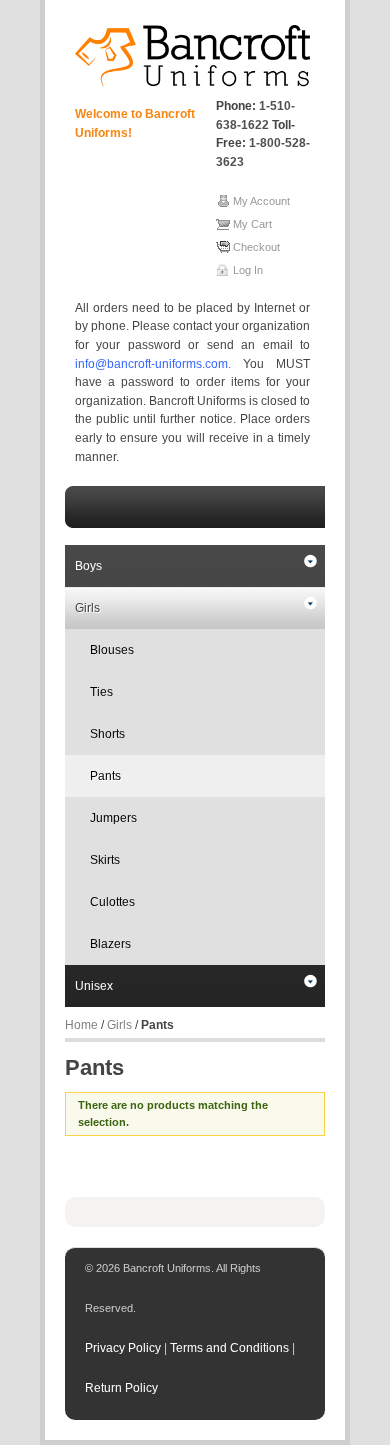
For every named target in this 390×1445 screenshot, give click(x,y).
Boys (88, 566)
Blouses (112, 650)
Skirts (105, 860)
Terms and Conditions (231, 1348)
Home (81, 1025)
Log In (248, 270)
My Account (261, 201)
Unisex (94, 986)
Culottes (112, 902)
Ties (101, 692)
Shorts (107, 734)
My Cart (252, 224)
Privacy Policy (124, 1348)
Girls (87, 608)
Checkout (256, 247)
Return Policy (121, 1388)
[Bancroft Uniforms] (192, 56)
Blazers (110, 944)
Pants (105, 776)
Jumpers (113, 818)
